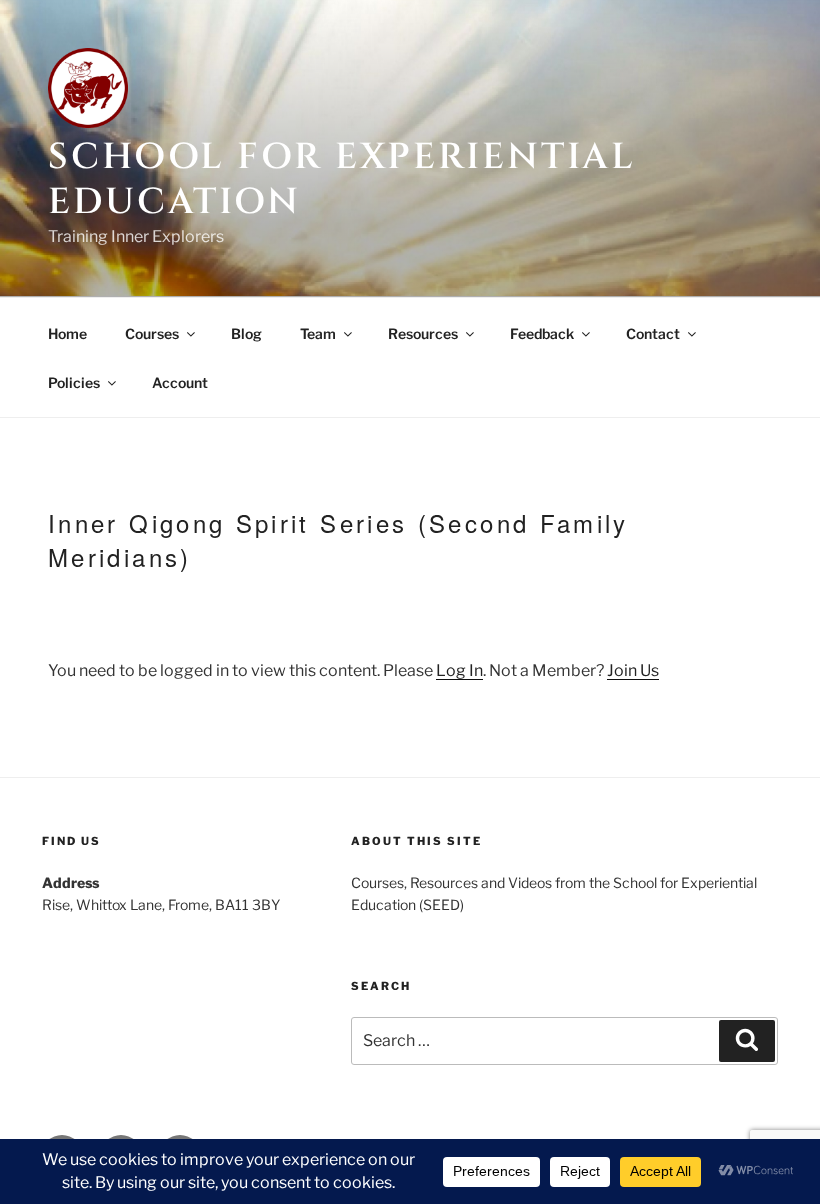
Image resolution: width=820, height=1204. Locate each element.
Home (67, 333)
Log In (459, 670)
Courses (152, 333)
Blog (246, 333)
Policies (74, 382)
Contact (653, 333)
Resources (423, 333)
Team (318, 333)
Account (180, 382)
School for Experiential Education (342, 179)
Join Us (633, 670)
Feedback (542, 333)
